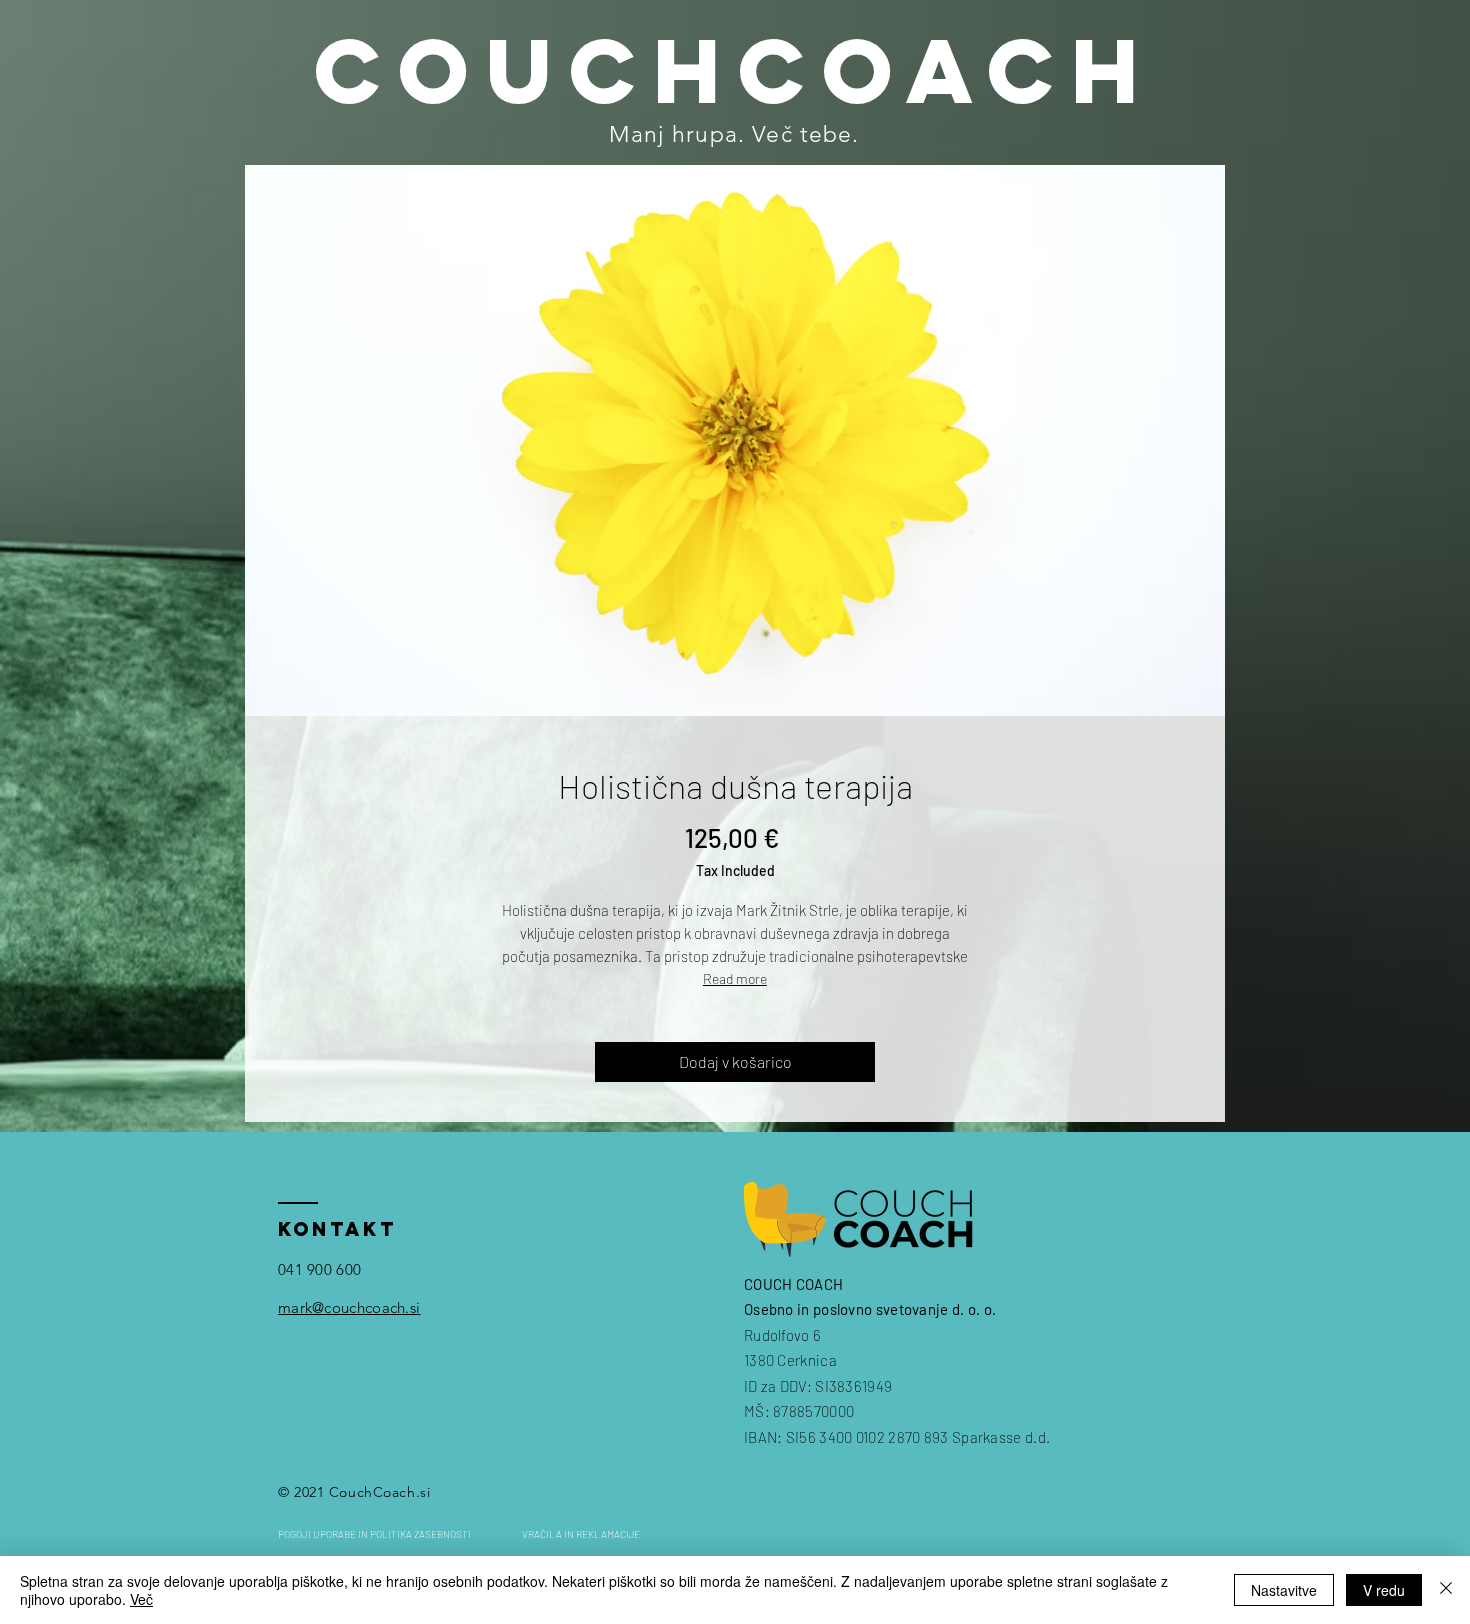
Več (141, 1599)
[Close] (1446, 1590)
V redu (1384, 1590)
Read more (735, 978)
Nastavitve (1284, 1590)
